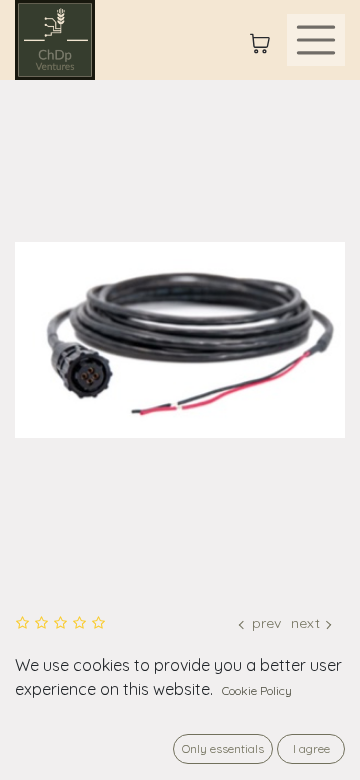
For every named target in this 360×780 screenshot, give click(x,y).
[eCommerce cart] (260, 40)
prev (266, 623)
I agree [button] (311, 748)
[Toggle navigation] (316, 40)
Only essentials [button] (223, 748)
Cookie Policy (257, 690)
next (305, 623)
